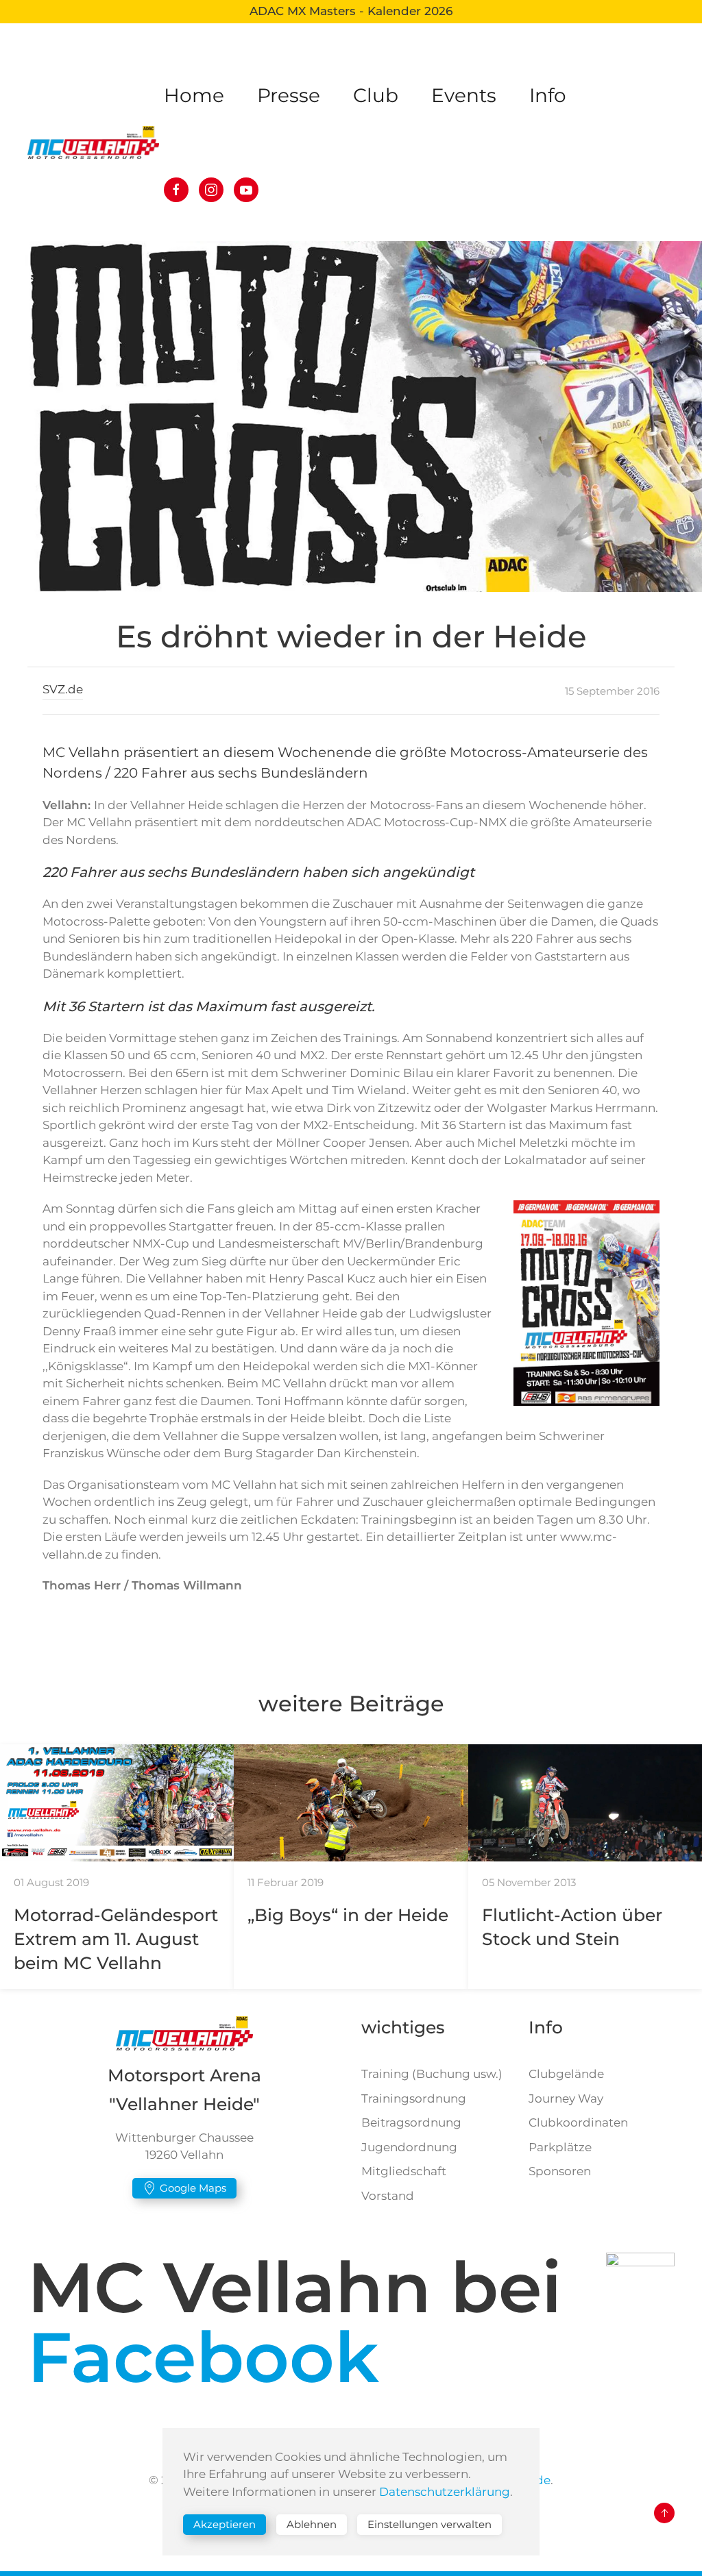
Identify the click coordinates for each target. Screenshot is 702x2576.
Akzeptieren (225, 2524)
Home (194, 95)
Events (464, 95)
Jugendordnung (409, 2147)
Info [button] (548, 95)
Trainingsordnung (414, 2098)
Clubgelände (566, 2074)
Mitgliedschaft (404, 2171)
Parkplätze (560, 2147)
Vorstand (388, 2196)
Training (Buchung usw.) (432, 2074)
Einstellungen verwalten (429, 2524)
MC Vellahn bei (294, 2322)
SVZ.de (63, 689)
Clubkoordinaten (578, 2122)
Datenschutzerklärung (445, 2492)
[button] (664, 2513)
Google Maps (193, 2188)
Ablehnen (312, 2524)
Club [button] (376, 95)
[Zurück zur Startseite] (96, 143)
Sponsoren (560, 2171)
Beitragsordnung (411, 2122)
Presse (289, 95)
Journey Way (566, 2098)
